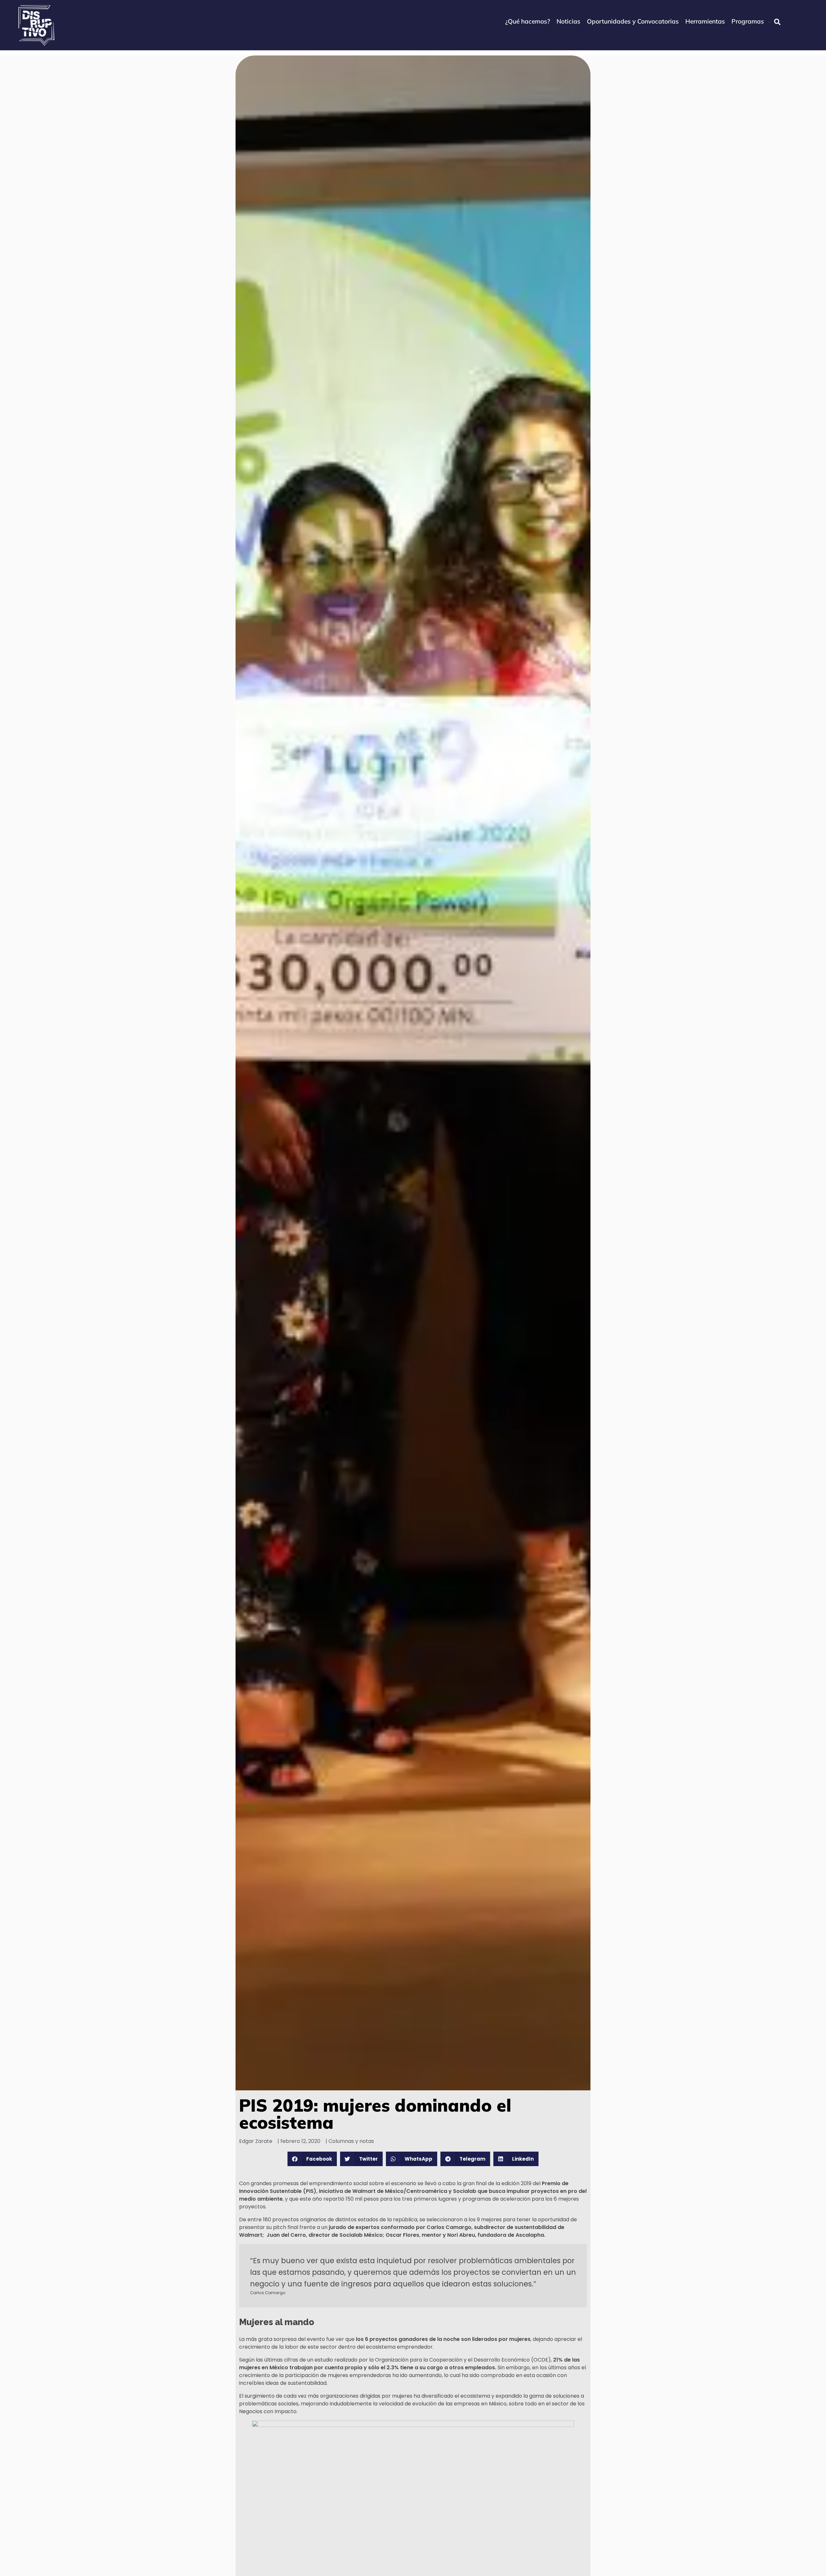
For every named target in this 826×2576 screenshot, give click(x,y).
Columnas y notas (351, 2141)
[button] (312, 2159)
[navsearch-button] (777, 22)
